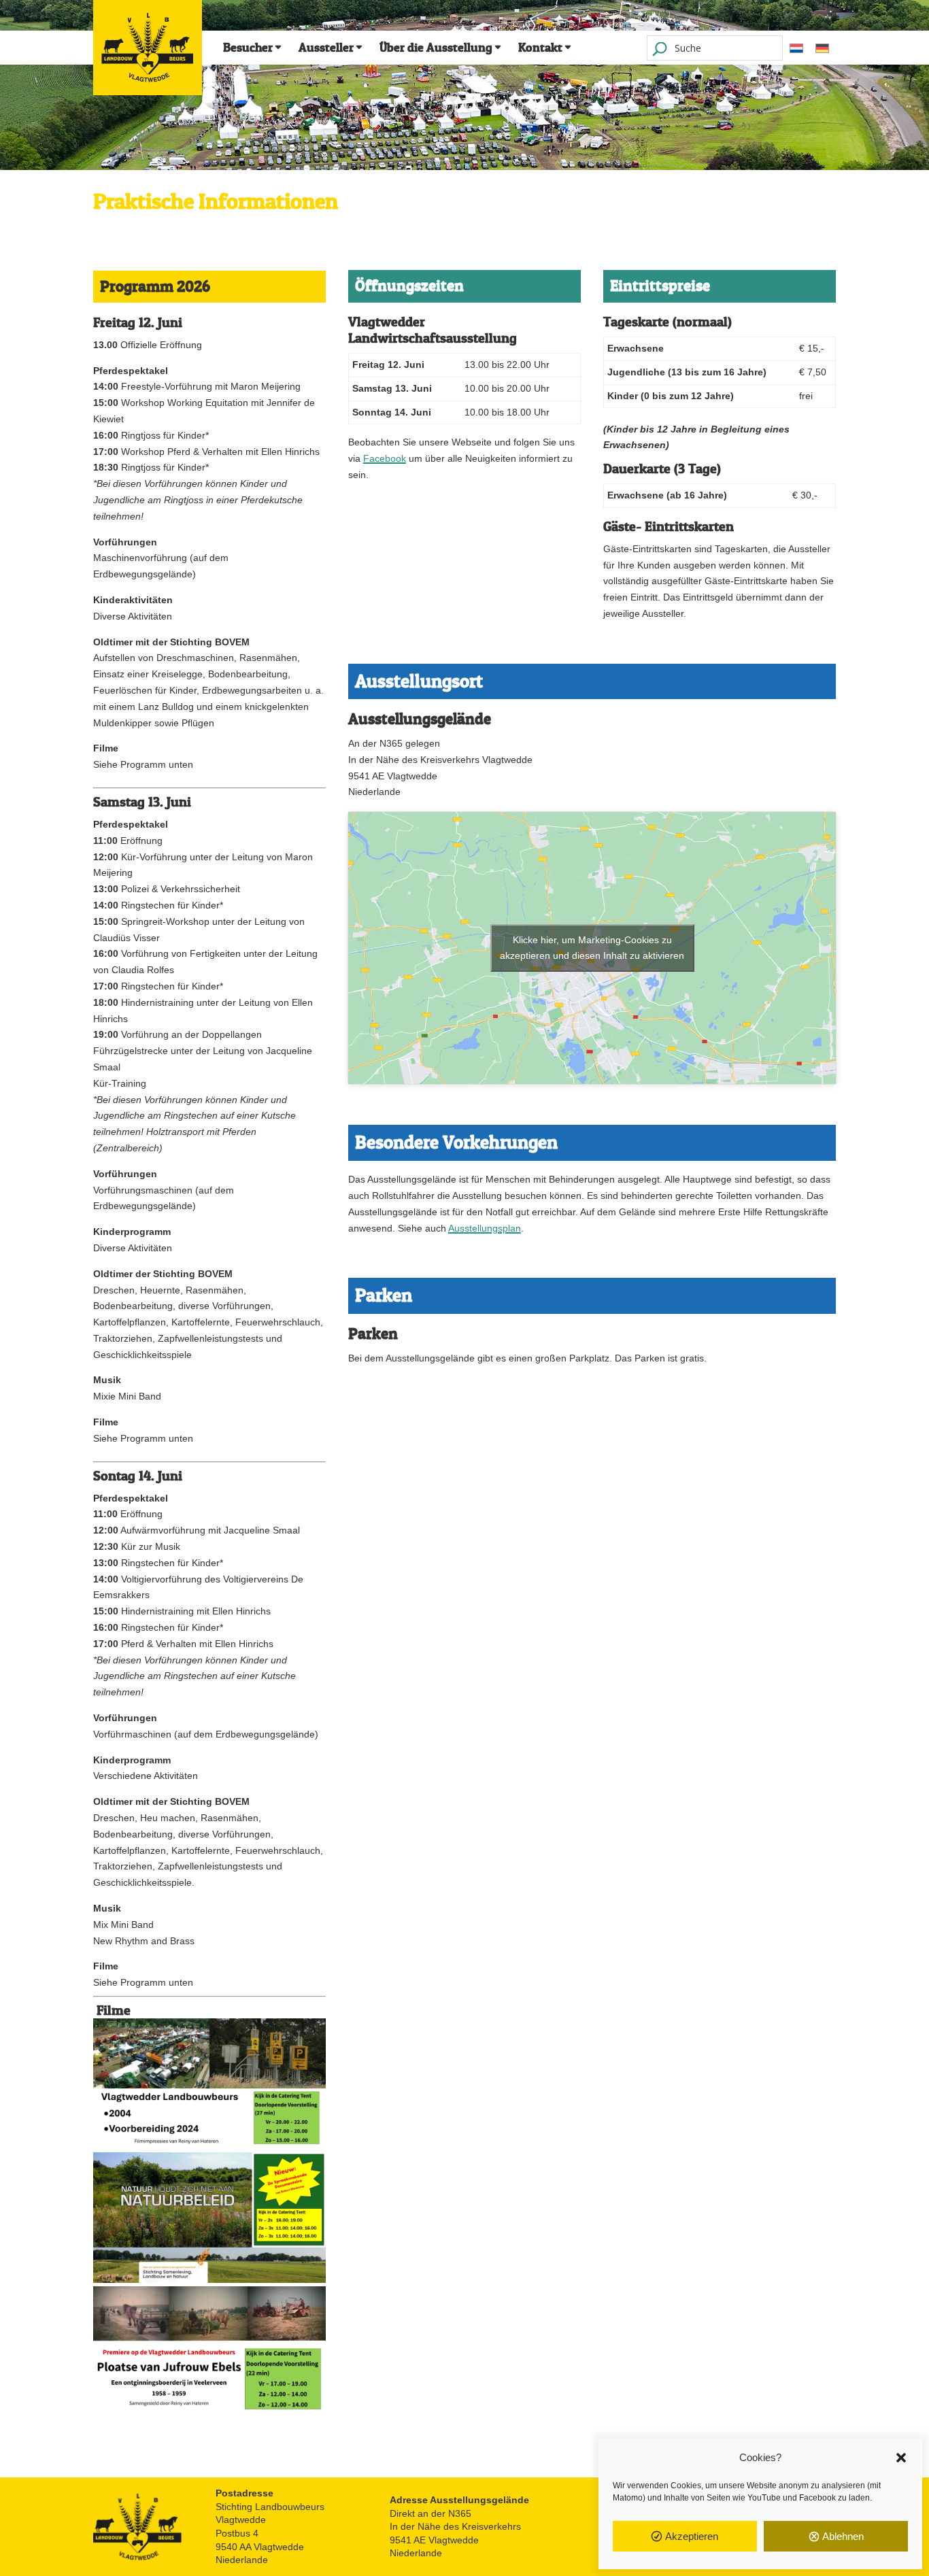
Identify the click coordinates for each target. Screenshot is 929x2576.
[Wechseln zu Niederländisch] (796, 48)
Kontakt (540, 48)
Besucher (248, 48)
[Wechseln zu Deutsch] (822, 48)
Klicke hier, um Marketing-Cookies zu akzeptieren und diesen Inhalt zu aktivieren (592, 948)
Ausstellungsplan (485, 1228)
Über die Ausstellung (436, 48)
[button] (901, 2458)
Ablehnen (843, 2536)
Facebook (385, 458)
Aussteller (326, 48)
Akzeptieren (692, 2536)
